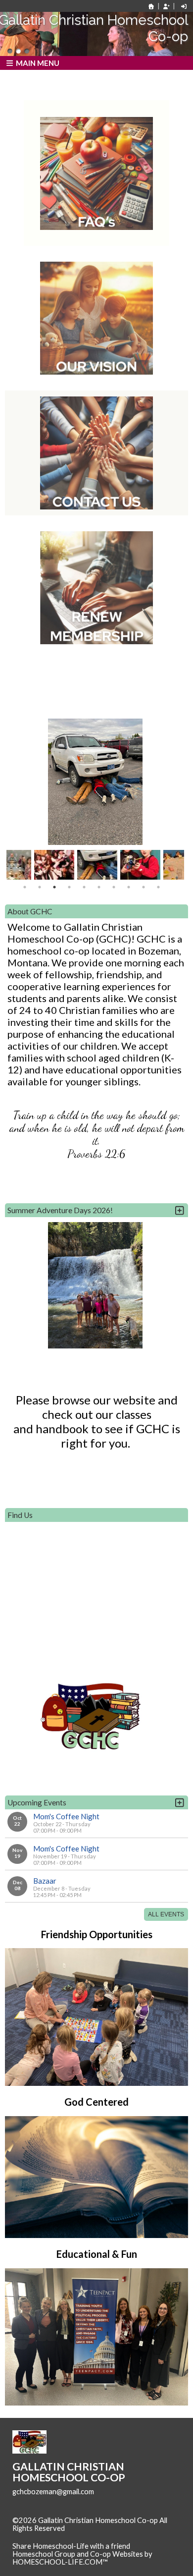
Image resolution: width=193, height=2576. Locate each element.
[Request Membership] (166, 6)
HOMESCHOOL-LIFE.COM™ (60, 2562)
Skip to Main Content (54, 2536)
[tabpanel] (97, 865)
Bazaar (45, 1881)
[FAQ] (96, 173)
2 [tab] (40, 887)
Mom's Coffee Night (66, 1816)
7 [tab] (114, 887)
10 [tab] (158, 887)
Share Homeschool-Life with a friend (71, 2546)
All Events (166, 1914)
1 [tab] (25, 887)
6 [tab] (99, 887)
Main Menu (37, 63)
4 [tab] (69, 887)
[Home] (151, 6)
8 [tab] (129, 887)
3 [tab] (54, 887)
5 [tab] (84, 887)
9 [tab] (144, 887)
